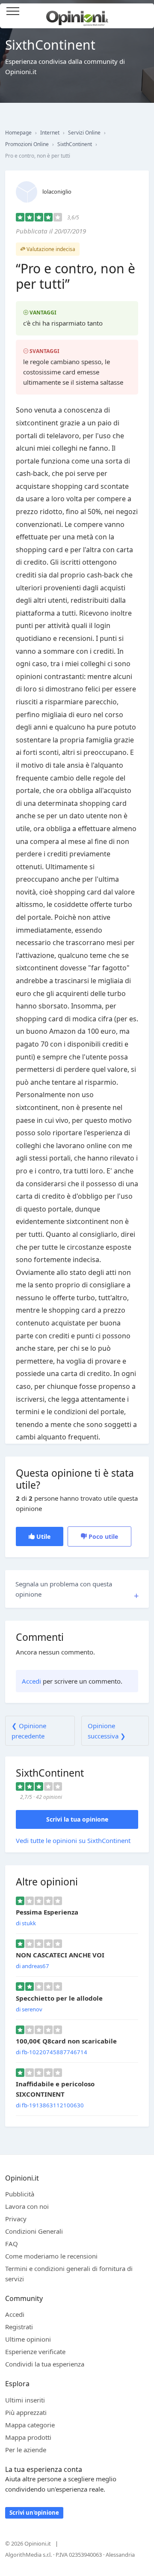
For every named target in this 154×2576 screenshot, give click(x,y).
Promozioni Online (27, 144)
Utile (43, 1536)
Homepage (18, 133)
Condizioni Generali (34, 2231)
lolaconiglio (57, 191)
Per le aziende (26, 2450)
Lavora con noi (27, 2206)
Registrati (19, 2327)
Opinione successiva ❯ (107, 1731)
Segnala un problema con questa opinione (64, 1589)
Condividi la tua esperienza (45, 2364)
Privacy (16, 2219)
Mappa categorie (30, 2425)
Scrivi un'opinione (34, 2513)
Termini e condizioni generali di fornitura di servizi (69, 2274)
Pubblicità (20, 2194)
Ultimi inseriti (25, 2400)
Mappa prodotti (28, 2437)
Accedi (143, 12)
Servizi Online (84, 133)
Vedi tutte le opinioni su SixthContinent (73, 1840)
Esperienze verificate (35, 2352)
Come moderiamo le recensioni (51, 2256)
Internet (50, 133)
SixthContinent (75, 144)
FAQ (12, 2244)
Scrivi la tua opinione (77, 1819)
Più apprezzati (26, 2412)
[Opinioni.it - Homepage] (77, 15)
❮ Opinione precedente (29, 1731)
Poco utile (102, 1536)
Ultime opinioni (28, 2339)
